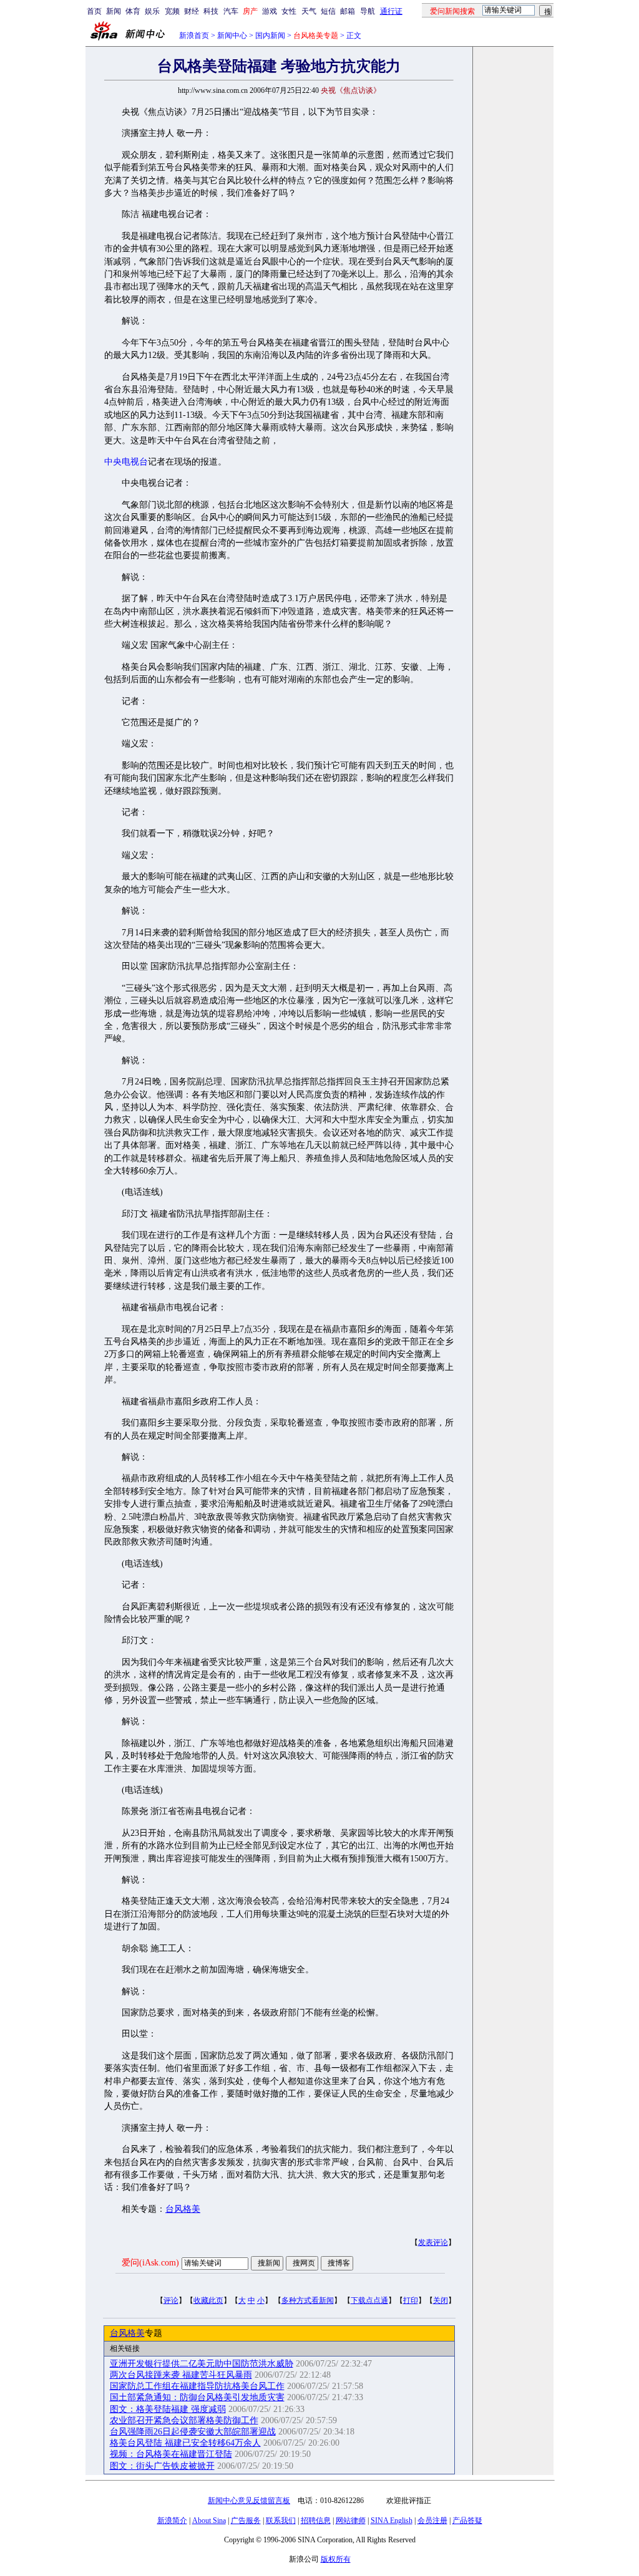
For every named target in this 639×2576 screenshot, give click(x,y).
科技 (211, 11)
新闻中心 (232, 36)
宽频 (172, 11)
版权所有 (336, 2559)
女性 (289, 11)
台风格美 (183, 2209)
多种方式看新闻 (308, 2300)
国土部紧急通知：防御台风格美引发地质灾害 (197, 2397)
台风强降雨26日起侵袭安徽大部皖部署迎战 (193, 2432)
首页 (94, 11)
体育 (133, 11)
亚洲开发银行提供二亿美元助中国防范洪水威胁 (202, 2364)
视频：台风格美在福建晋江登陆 (171, 2454)
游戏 (270, 11)
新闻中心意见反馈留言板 (249, 2501)
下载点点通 (369, 2300)
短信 (328, 11)
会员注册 (432, 2521)
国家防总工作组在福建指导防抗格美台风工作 (197, 2386)
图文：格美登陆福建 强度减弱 (168, 2409)
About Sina (209, 2521)
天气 (309, 11)
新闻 (114, 11)
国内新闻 (270, 36)
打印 (411, 2300)
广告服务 (246, 2521)
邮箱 (348, 11)
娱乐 (152, 11)
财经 (192, 11)
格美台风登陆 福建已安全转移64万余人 (185, 2443)
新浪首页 (194, 36)
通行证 (391, 11)
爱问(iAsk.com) (150, 2263)
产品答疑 (467, 2521)
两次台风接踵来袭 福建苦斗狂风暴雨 (181, 2375)
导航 (368, 11)
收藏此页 (208, 2300)
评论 (171, 2300)
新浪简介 (172, 2521)
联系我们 (281, 2521)
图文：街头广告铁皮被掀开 (162, 2466)
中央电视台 (126, 462)
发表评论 (433, 2242)
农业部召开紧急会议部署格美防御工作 (184, 2420)
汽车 (231, 11)
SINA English (392, 2521)
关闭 (441, 2300)
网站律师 (351, 2521)
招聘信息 (316, 2521)
